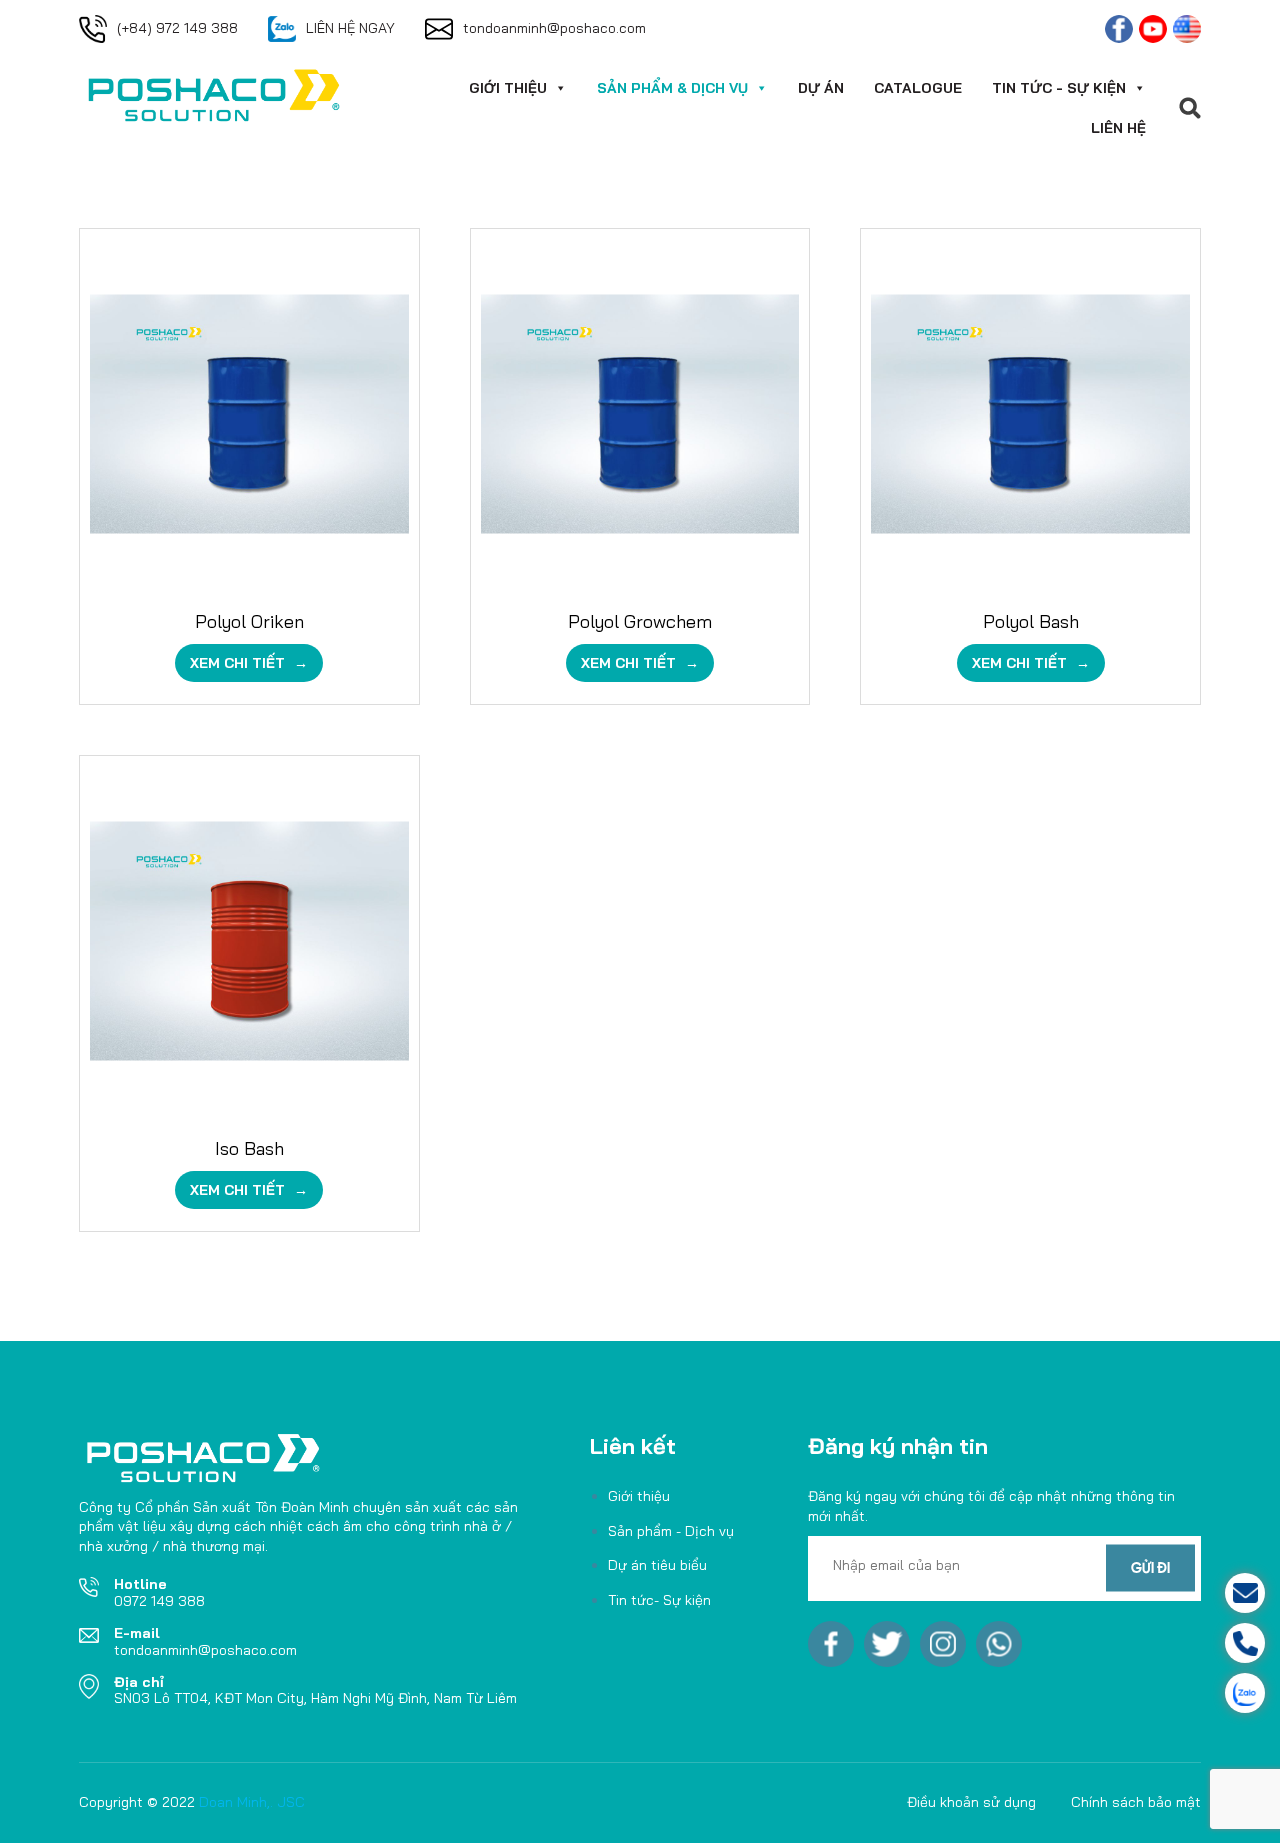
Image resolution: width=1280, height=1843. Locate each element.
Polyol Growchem (640, 621)
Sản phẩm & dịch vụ (672, 88)
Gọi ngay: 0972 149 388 (1168, 1643)
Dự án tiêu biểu (657, 1565)
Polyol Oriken (249, 621)
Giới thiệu (508, 88)
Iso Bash (249, 1148)
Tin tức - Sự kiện (1059, 88)
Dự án (821, 88)
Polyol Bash (1031, 621)
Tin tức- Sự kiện (659, 1600)
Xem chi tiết (239, 663)
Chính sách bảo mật (1136, 1802)
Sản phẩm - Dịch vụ (671, 1531)
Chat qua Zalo (1168, 1693)
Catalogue (918, 88)
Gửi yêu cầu (1168, 1593)
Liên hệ (1118, 128)
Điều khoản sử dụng (971, 1802)
